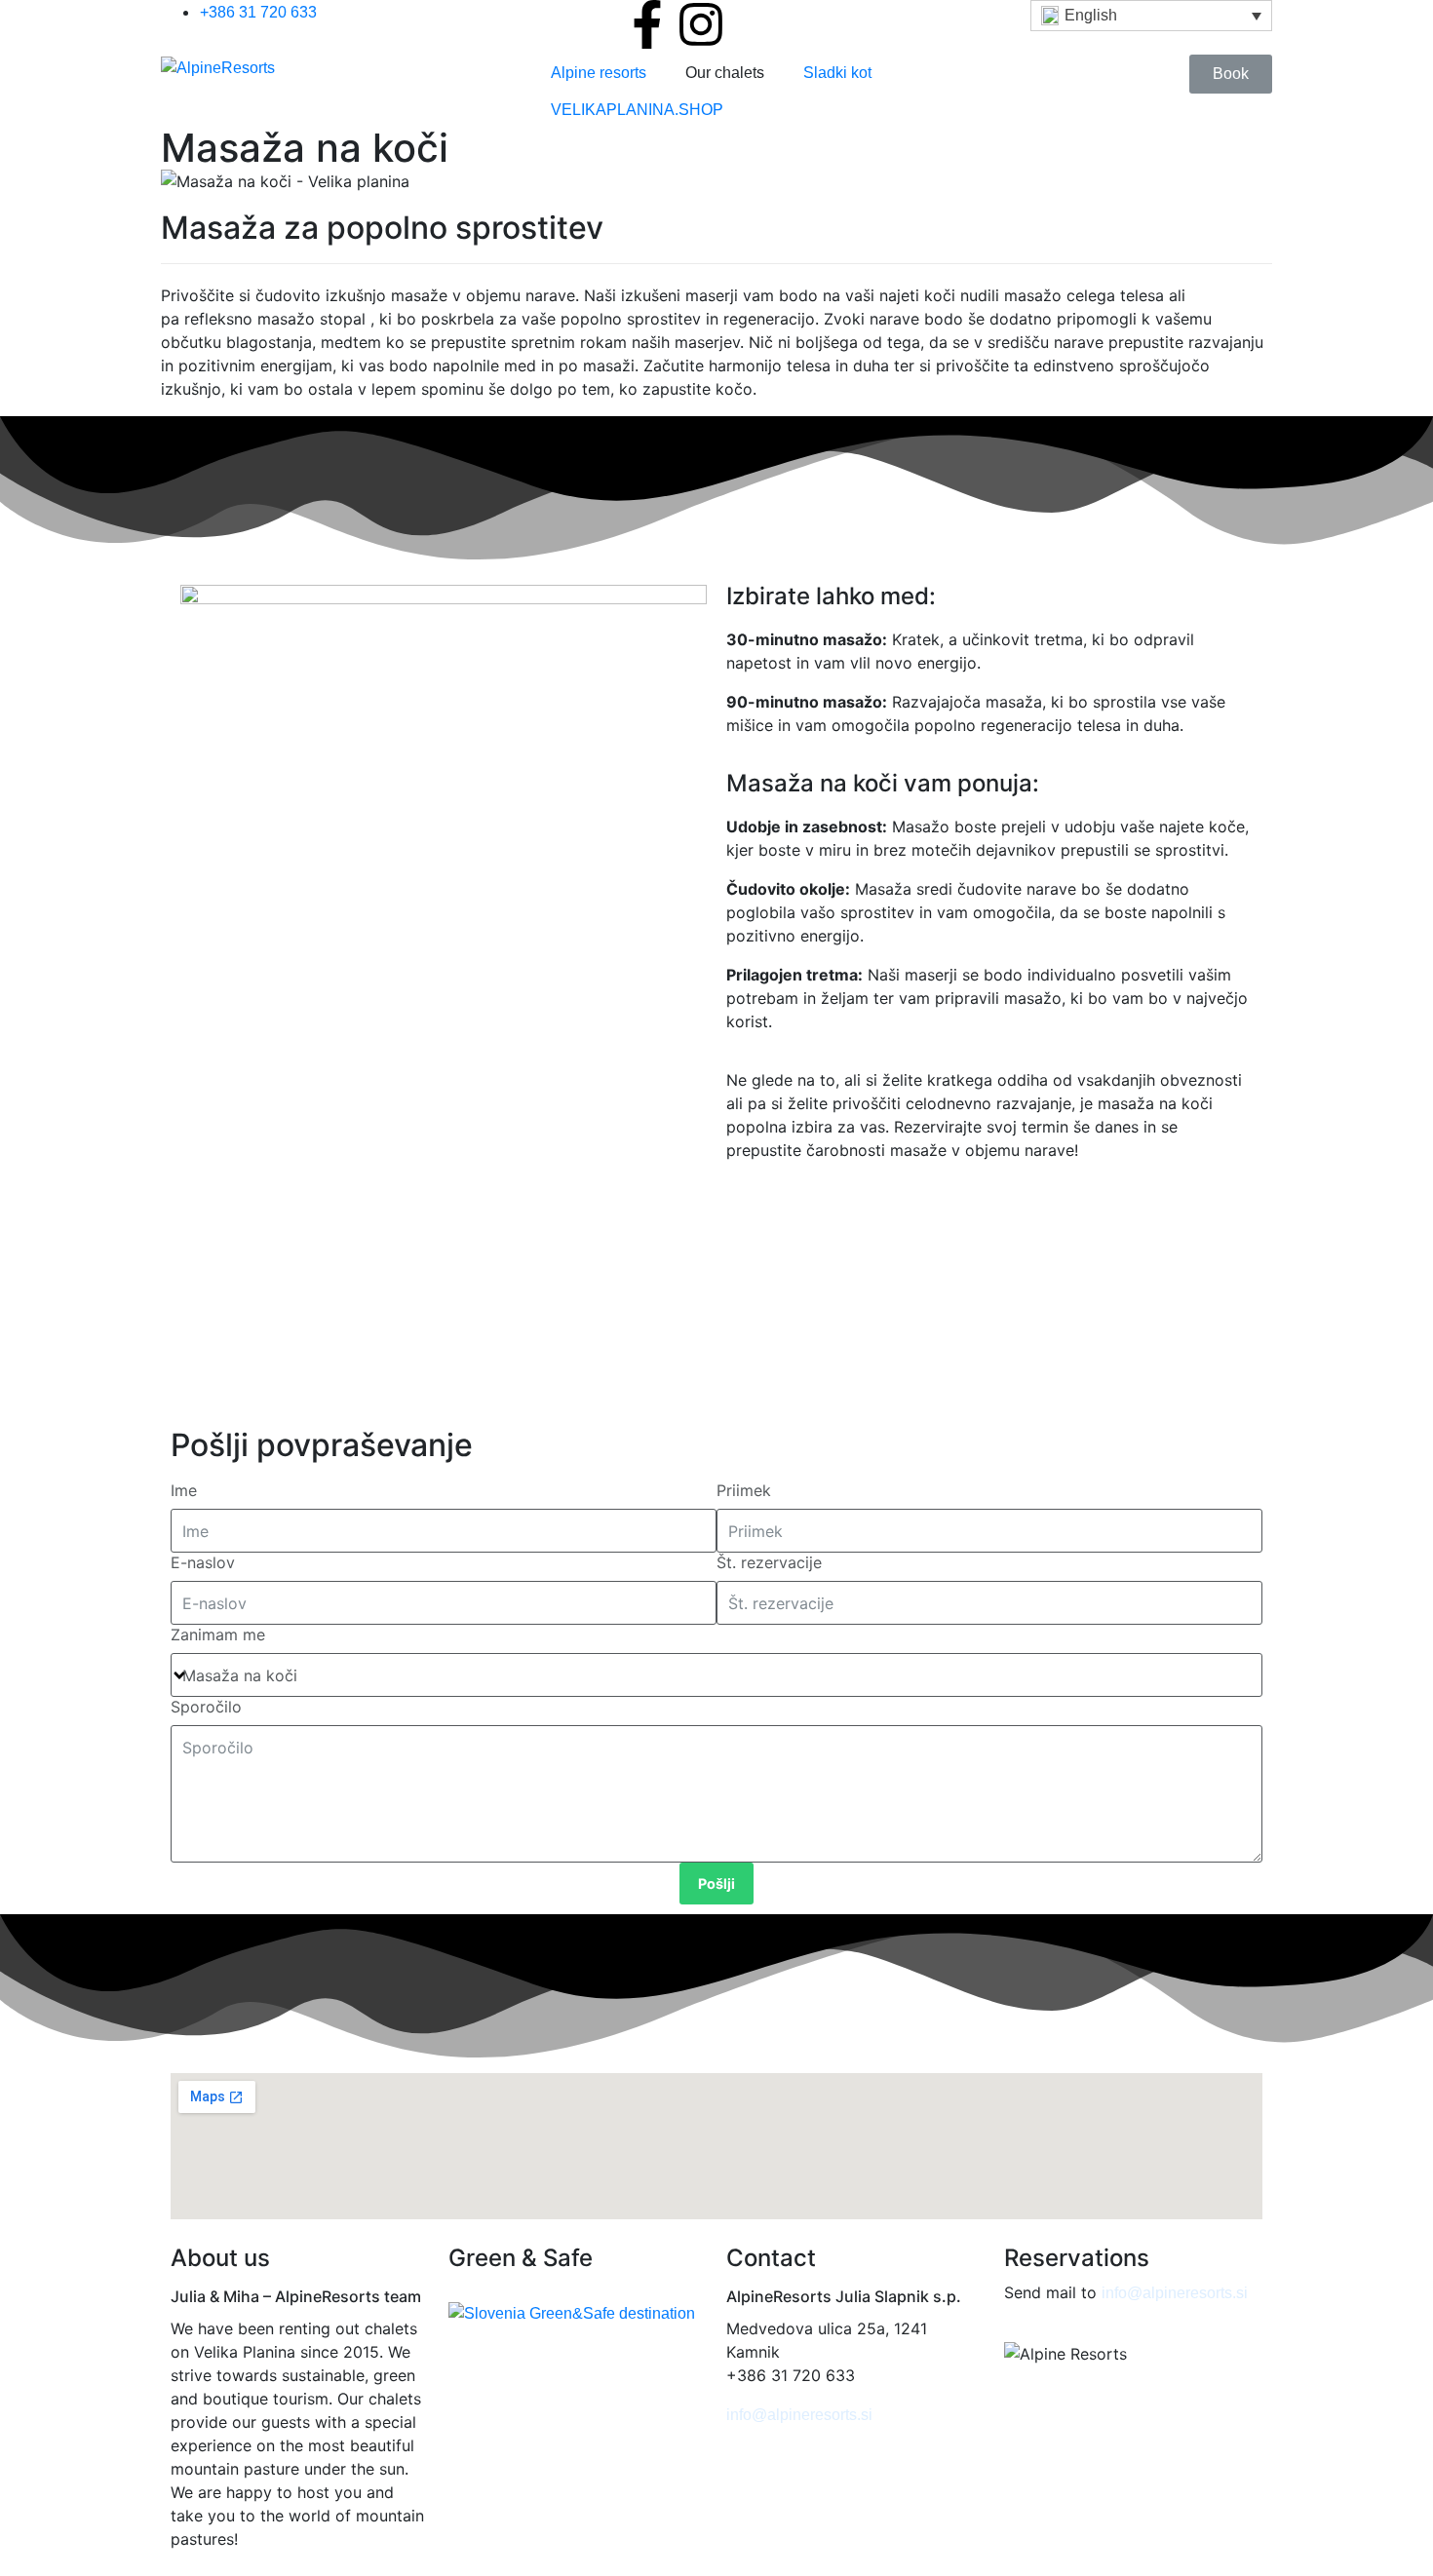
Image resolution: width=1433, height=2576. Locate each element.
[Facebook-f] (647, 24)
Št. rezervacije (769, 1562)
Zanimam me (218, 1634)
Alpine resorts (599, 73)
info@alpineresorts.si (799, 2415)
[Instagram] (701, 24)
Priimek (744, 1490)
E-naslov (203, 1562)
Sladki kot (837, 73)
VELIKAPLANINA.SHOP (637, 110)
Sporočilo (206, 1707)
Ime (184, 1490)
